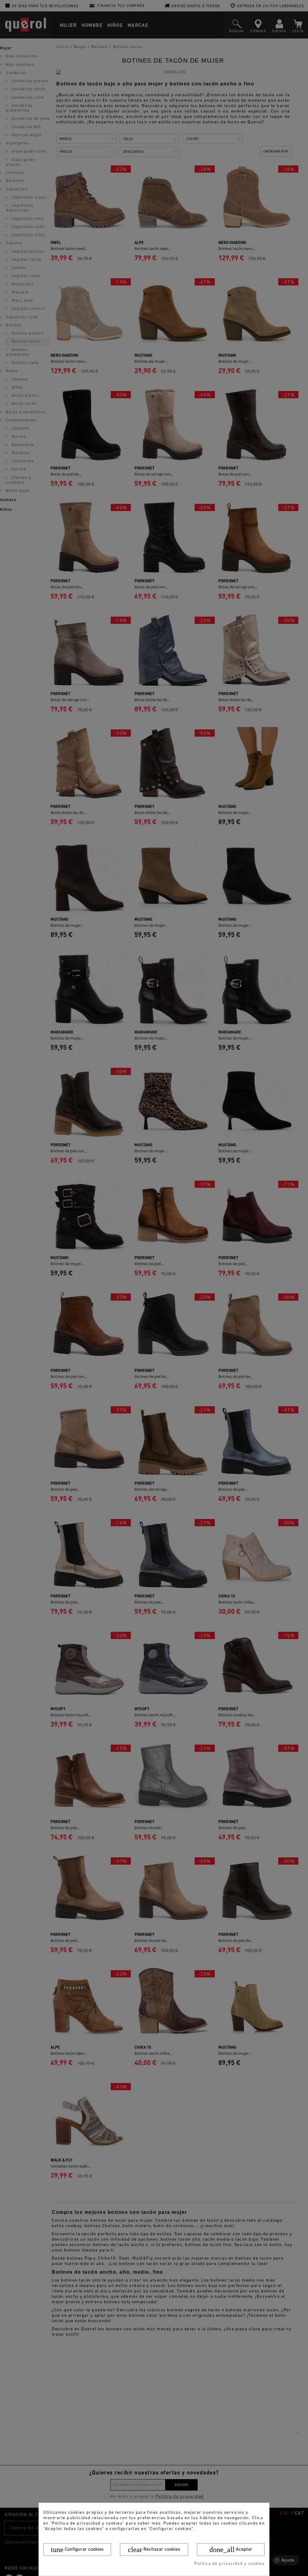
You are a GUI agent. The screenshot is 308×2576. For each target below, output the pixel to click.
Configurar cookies (77, 2550)
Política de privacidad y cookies (229, 2564)
